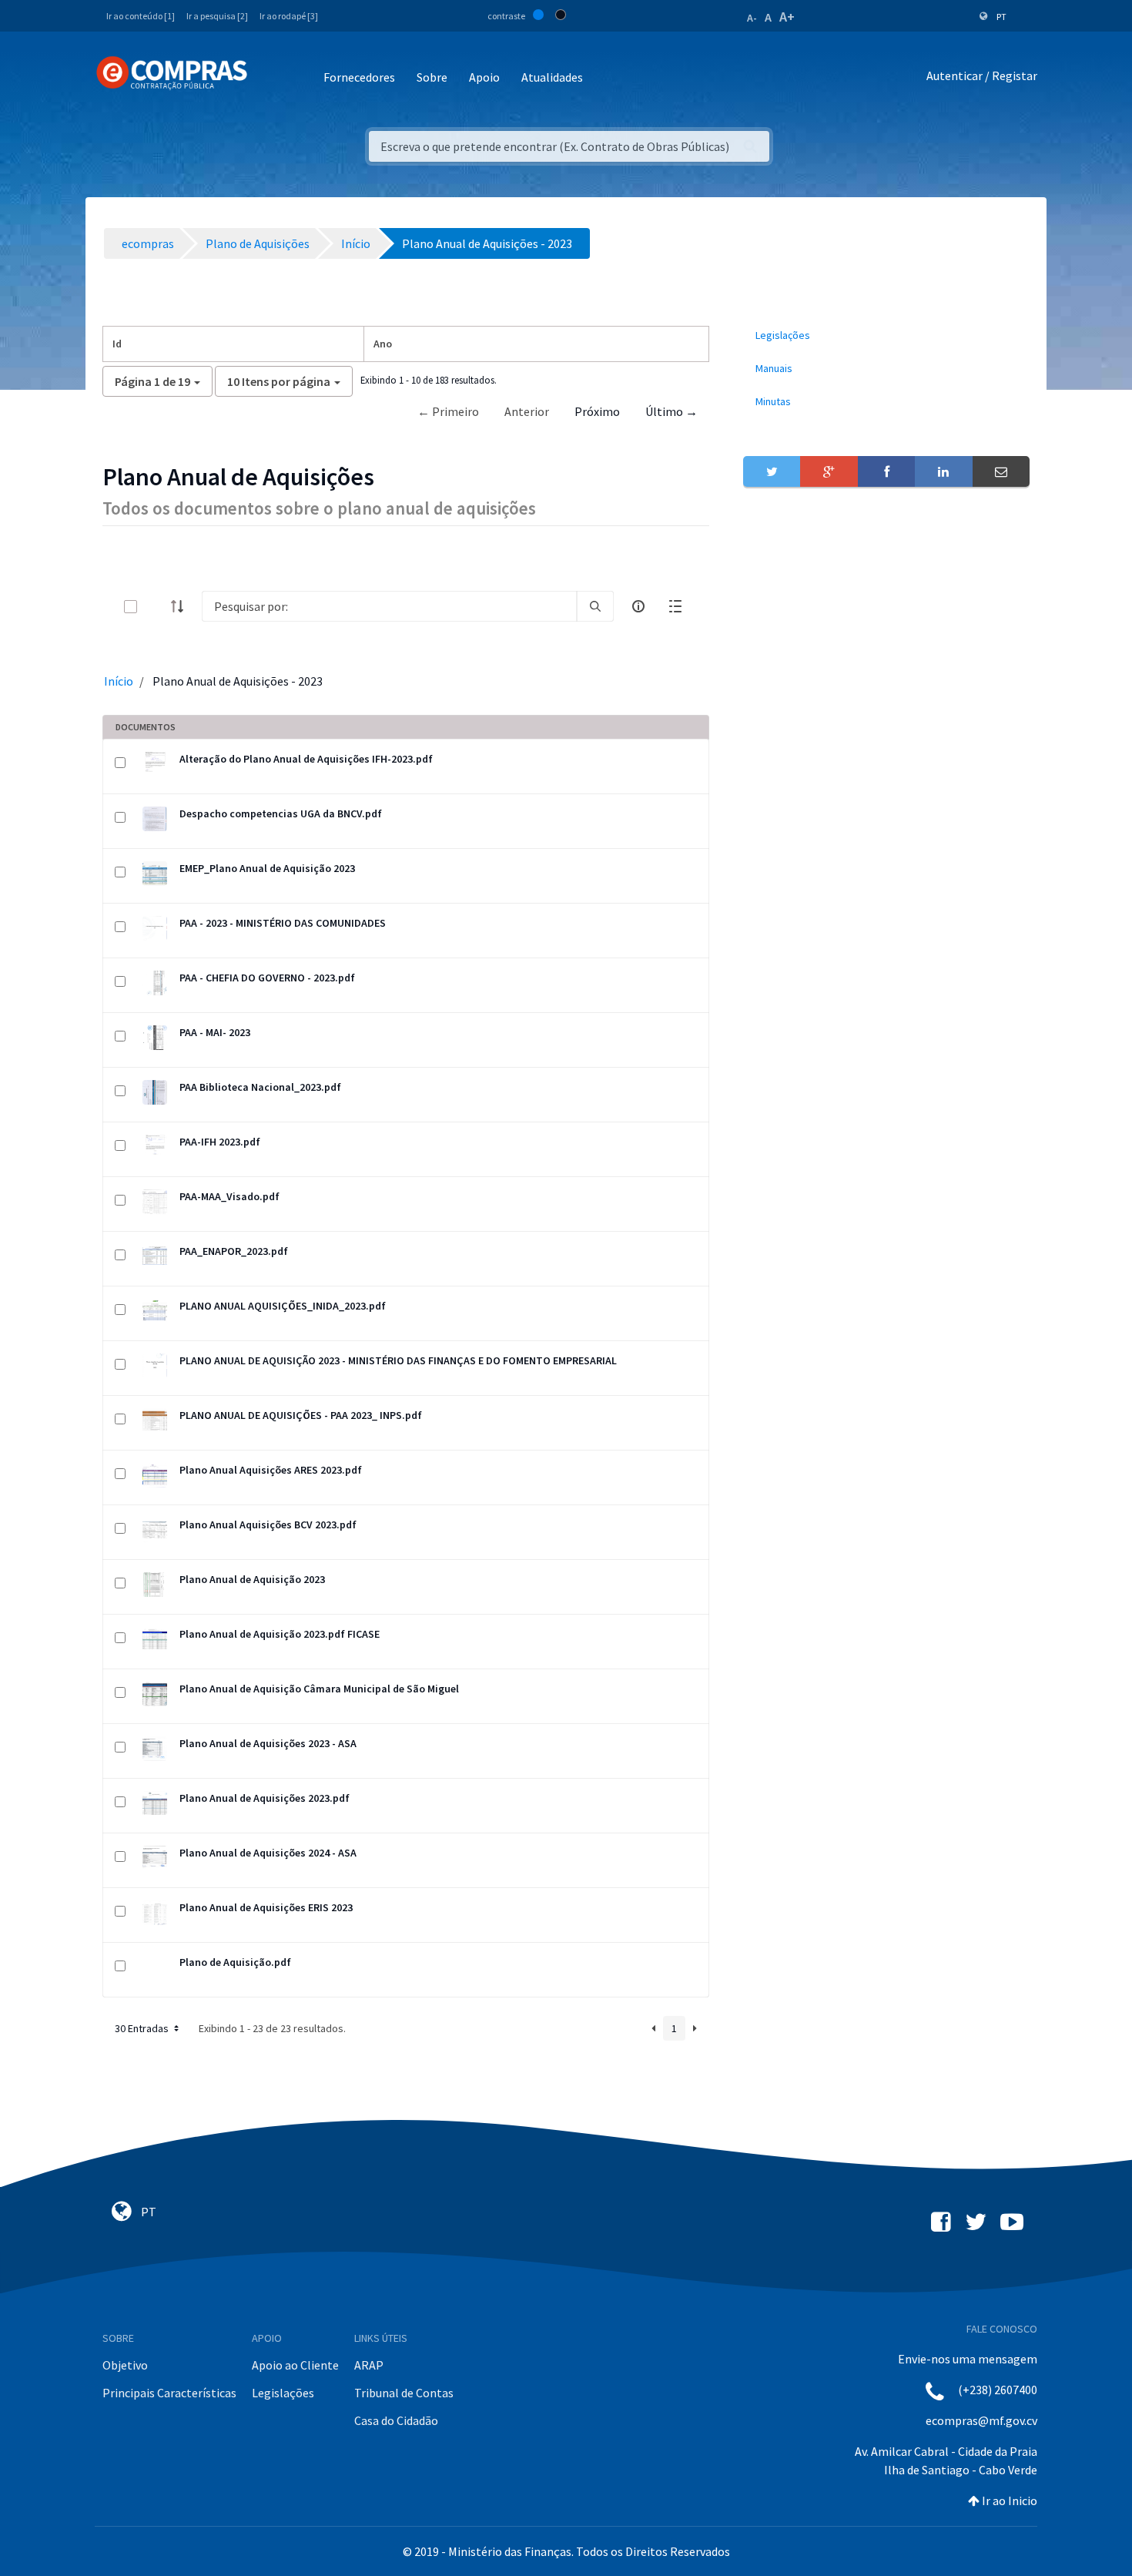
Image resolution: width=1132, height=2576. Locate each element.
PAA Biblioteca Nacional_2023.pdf (260, 1087)
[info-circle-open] (638, 606)
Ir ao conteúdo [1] (141, 16)
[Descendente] (182, 606)
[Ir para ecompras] (172, 73)
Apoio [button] (484, 77)
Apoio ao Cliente (295, 2365)
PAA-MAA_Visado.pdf (229, 1196)
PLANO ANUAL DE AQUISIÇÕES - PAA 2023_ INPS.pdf (301, 1415)
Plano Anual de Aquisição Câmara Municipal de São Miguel (319, 1689)
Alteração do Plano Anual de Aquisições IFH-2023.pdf (306, 759)
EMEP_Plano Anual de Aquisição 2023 (267, 868)
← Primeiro (448, 411)
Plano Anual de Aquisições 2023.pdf (265, 1798)
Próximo (597, 411)
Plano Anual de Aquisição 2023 (252, 1579)
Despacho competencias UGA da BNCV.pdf (281, 813)
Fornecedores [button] (359, 77)
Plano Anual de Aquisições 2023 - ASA (268, 1743)
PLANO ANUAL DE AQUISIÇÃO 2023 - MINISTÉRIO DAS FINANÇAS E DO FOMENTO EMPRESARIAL (398, 1360)
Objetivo (125, 2365)
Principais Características (169, 2393)
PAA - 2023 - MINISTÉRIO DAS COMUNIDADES (283, 923)
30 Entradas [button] (143, 2028)
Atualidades (552, 77)
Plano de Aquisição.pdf (235, 1962)
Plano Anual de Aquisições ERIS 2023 (266, 1907)
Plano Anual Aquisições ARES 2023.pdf (271, 1470)
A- (752, 18)
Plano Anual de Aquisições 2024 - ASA (268, 1853)
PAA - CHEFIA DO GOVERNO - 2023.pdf (267, 978)
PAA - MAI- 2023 (215, 1032)
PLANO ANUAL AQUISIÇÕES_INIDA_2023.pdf (283, 1306)
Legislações (283, 2393)
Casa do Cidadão (396, 2420)
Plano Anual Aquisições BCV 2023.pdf (268, 1524)
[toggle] (156, 607)
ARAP (369, 2365)
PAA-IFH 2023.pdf (220, 1142)
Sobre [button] (432, 77)
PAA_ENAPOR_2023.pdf (234, 1251)
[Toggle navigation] (269, 78)
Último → (671, 411)
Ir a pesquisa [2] (217, 16)
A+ (787, 17)
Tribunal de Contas (404, 2393)
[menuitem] (886, 335)
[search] (595, 606)
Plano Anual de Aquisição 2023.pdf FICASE (280, 1634)
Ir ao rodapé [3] (289, 16)
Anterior (527, 411)
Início (119, 681)
